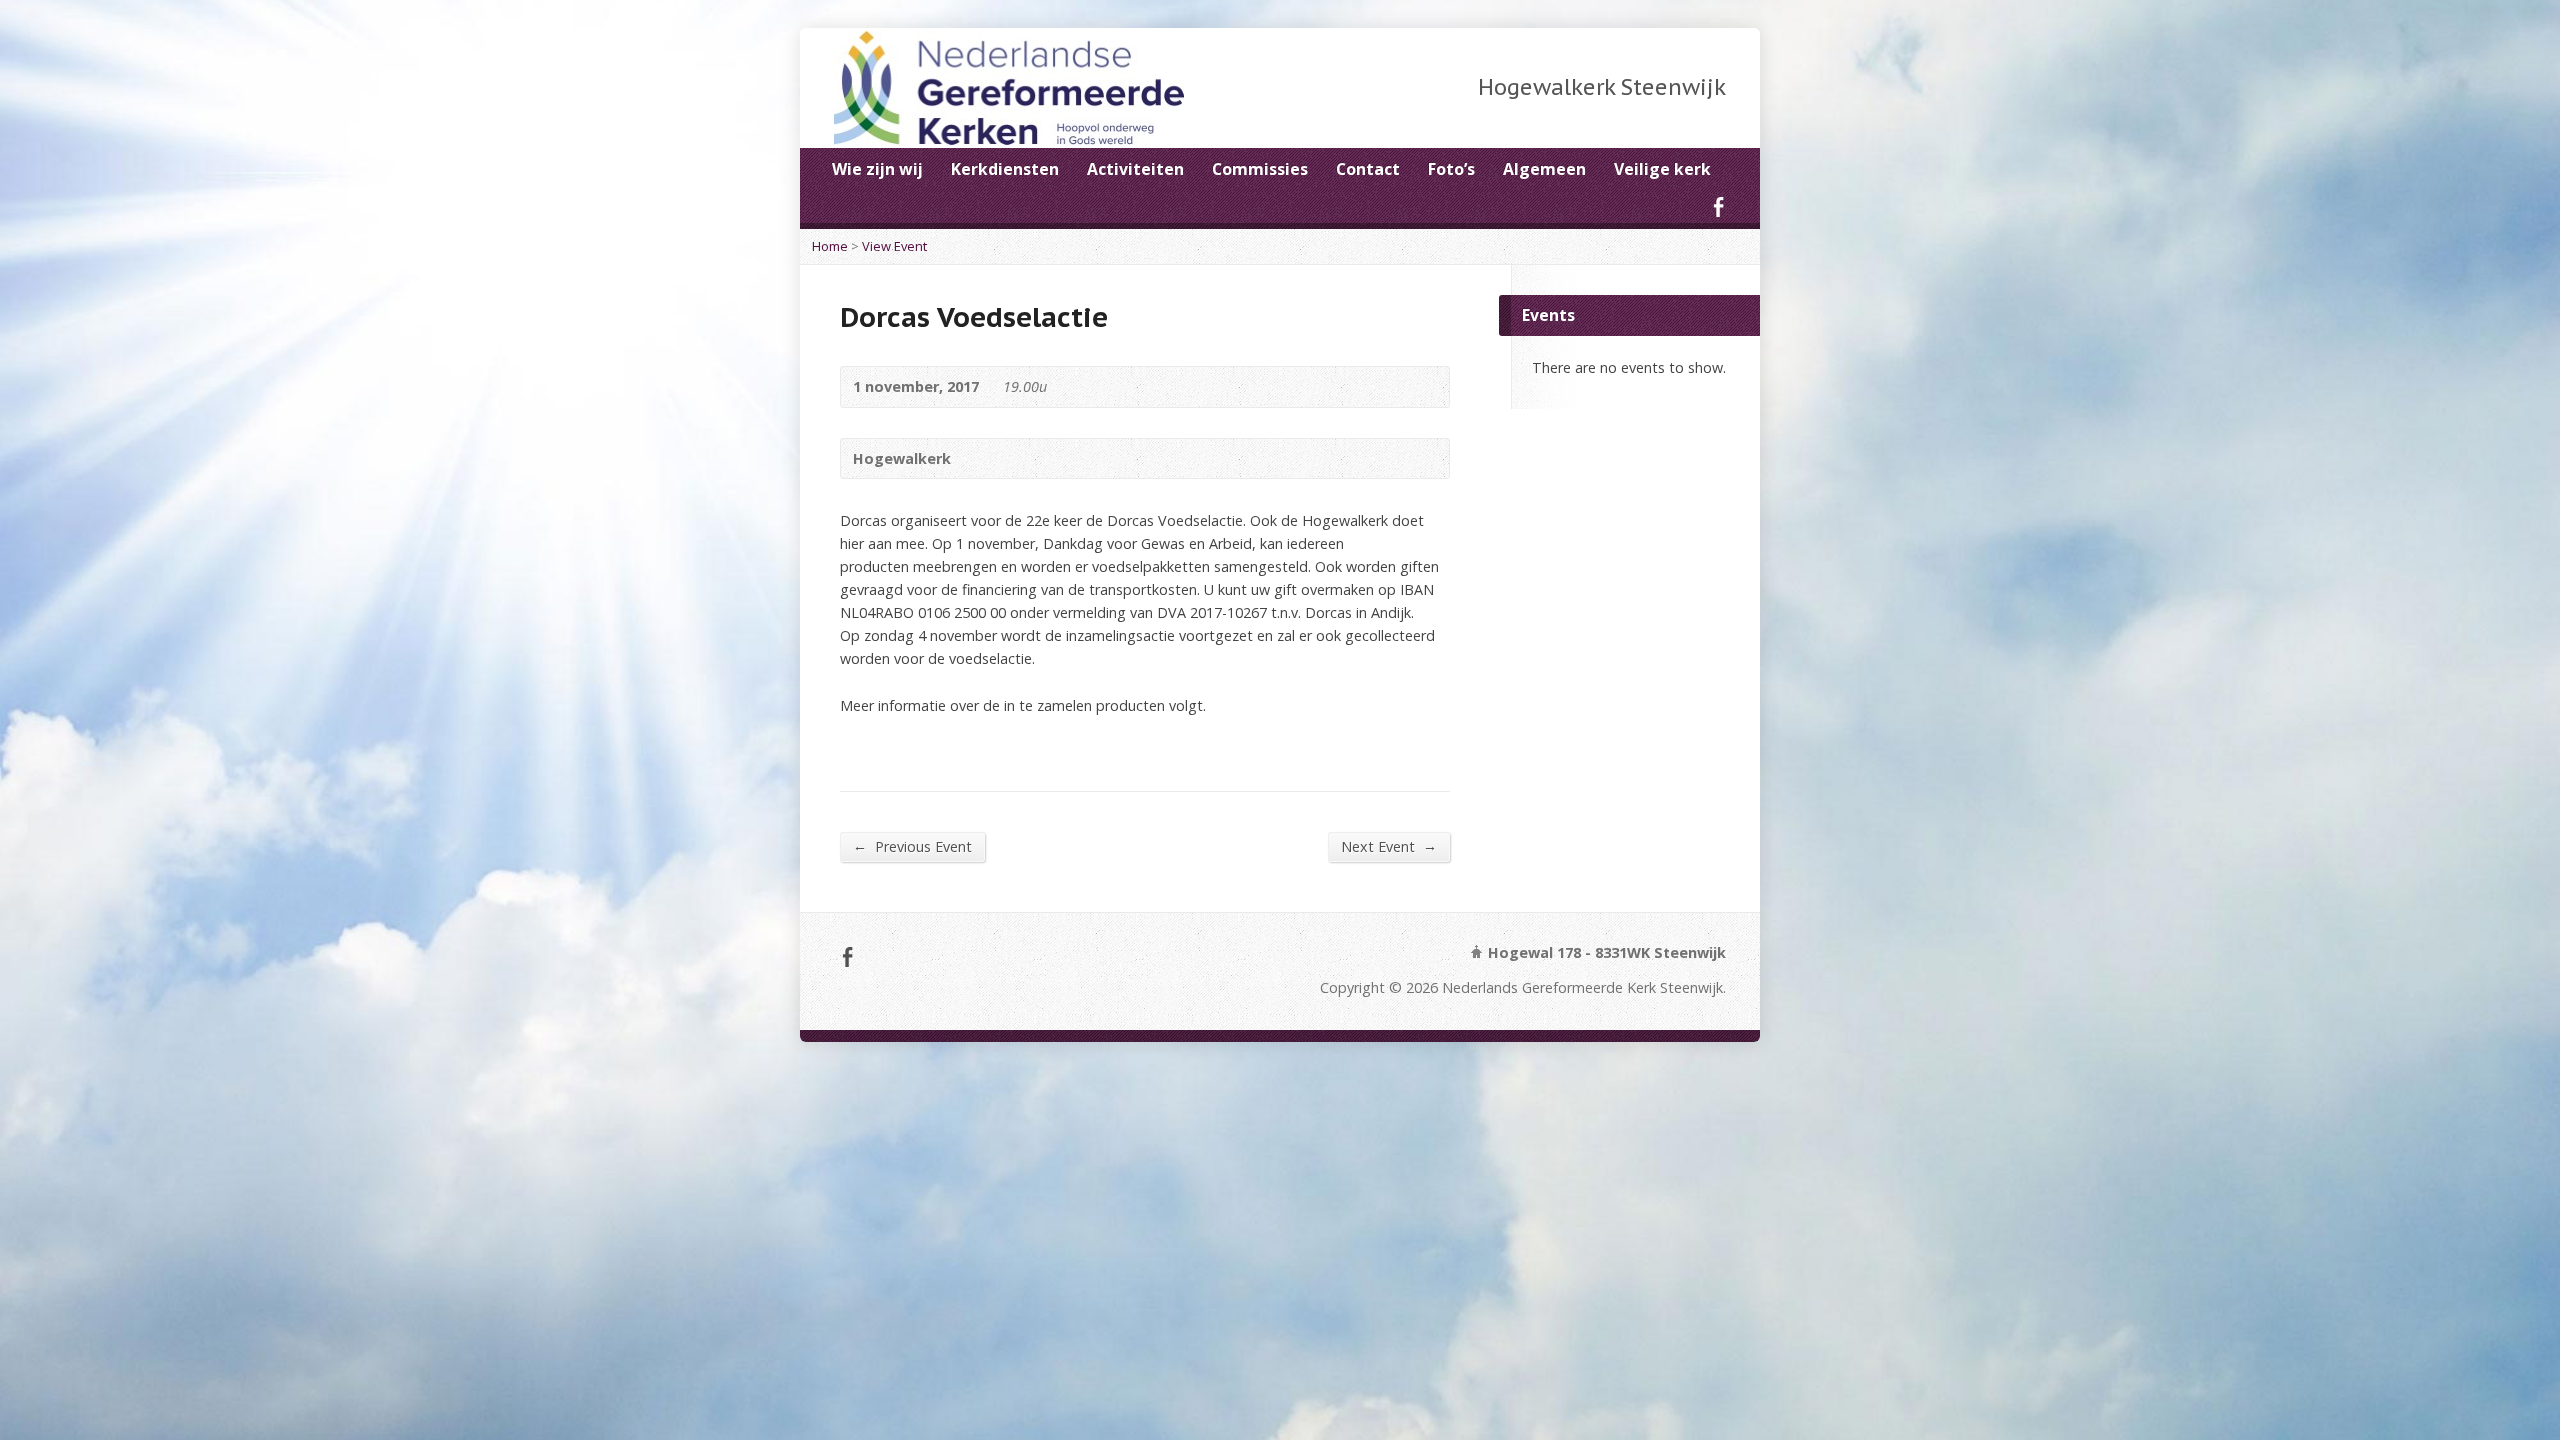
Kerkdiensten (1005, 169)
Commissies (1260, 169)
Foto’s (1451, 169)
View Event (894, 246)
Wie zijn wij (877, 169)
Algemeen (1544, 169)
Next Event (1389, 846)
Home (830, 246)
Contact (1368, 169)
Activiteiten (1135, 169)
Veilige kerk (1662, 169)
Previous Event (912, 846)
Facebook (1718, 206)
